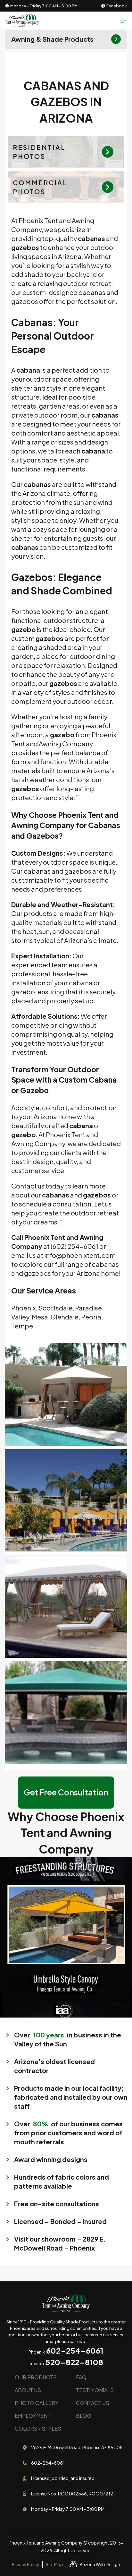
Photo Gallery (37, 2403)
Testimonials (95, 2390)
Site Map (54, 2564)
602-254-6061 (75, 2350)
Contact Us (93, 2403)
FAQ (81, 2377)
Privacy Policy (25, 2564)
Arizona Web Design (100, 2564)
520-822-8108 (74, 2362)
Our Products (36, 2377)
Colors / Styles (38, 2429)
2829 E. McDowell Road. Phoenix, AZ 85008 (77, 2447)
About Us (28, 2390)
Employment (33, 2416)
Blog (84, 2416)
